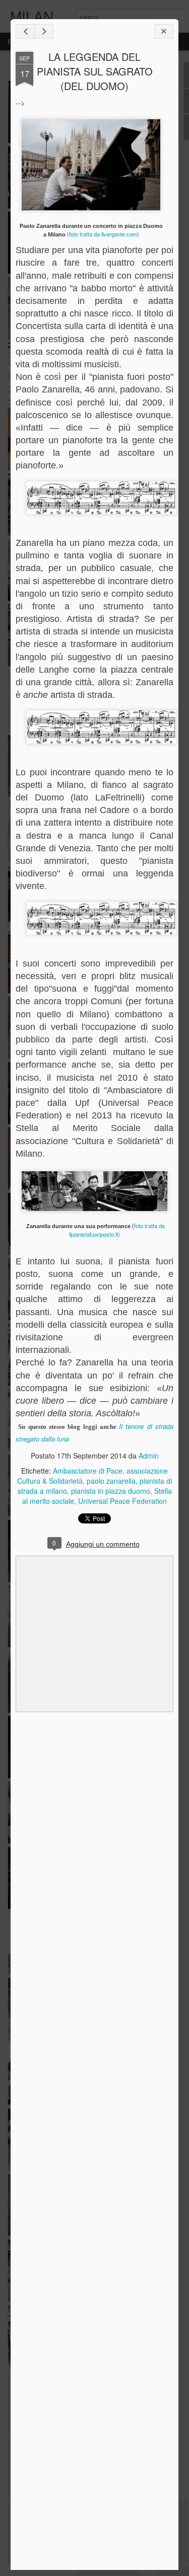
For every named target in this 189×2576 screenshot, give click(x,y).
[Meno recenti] (44, 31)
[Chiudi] (164, 31)
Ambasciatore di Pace (88, 1471)
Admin (149, 1456)
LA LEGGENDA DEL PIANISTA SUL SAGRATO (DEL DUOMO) (95, 71)
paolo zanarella (111, 1481)
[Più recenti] (25, 31)
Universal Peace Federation (122, 1501)
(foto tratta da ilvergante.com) (103, 234)
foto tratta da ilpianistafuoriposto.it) (117, 1230)
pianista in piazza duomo (111, 1491)
